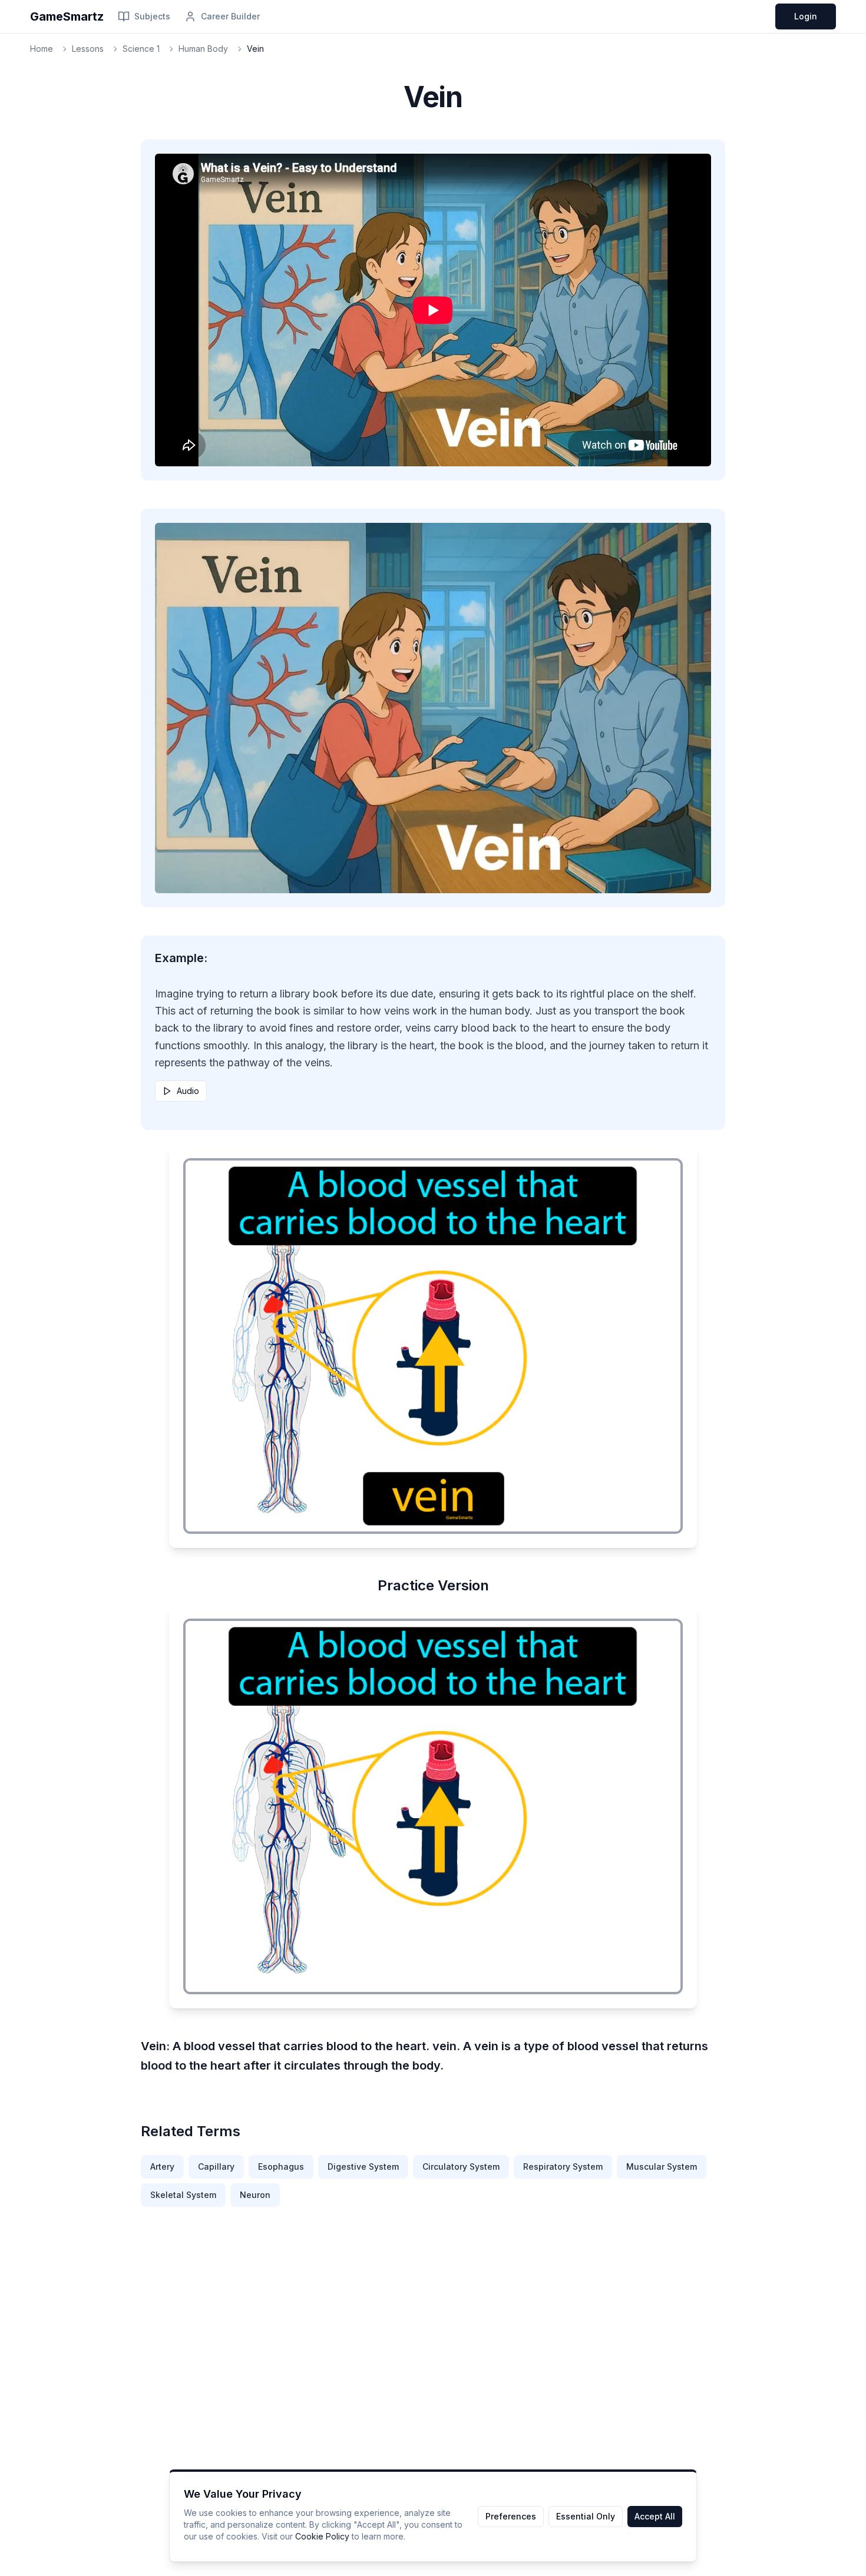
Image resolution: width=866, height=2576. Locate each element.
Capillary (216, 2166)
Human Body (203, 49)
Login (806, 16)
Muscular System (662, 2166)
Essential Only (586, 2516)
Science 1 (141, 49)
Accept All (655, 2516)
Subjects (152, 16)
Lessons (88, 49)
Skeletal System (183, 2195)
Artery (162, 2166)
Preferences (511, 2516)
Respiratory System (563, 2166)
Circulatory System (461, 2166)
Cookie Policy (322, 2536)
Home (42, 49)
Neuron (255, 2195)
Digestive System (363, 2166)
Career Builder (230, 16)
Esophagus (281, 2166)
